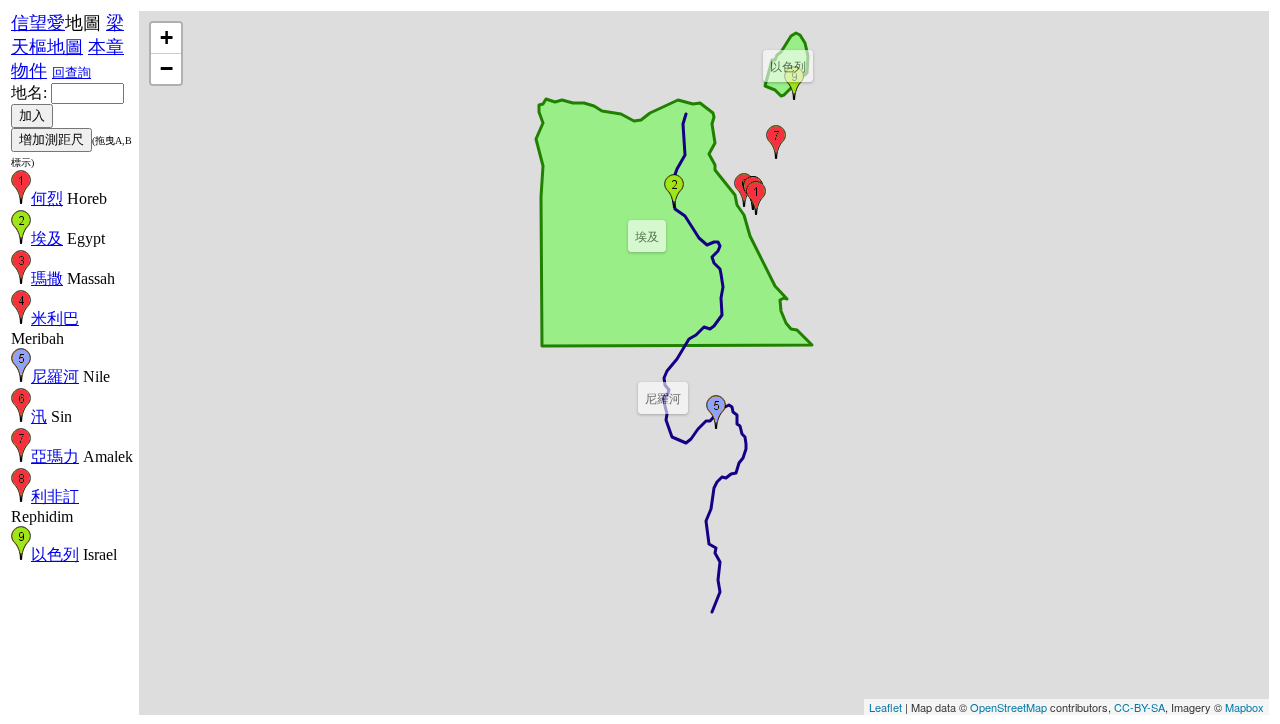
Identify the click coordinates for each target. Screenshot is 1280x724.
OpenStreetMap (1008, 707)
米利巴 (55, 318)
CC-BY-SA (1139, 707)
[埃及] (674, 191)
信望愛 (38, 23)
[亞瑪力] (776, 142)
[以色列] (794, 83)
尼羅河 (55, 376)
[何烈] (756, 198)
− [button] (166, 68)
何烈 (47, 198)
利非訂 (55, 496)
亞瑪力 (55, 456)
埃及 (47, 238)
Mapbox (1244, 707)
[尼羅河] (716, 412)
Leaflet (885, 707)
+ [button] (166, 37)
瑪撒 (47, 278)
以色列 (55, 554)
